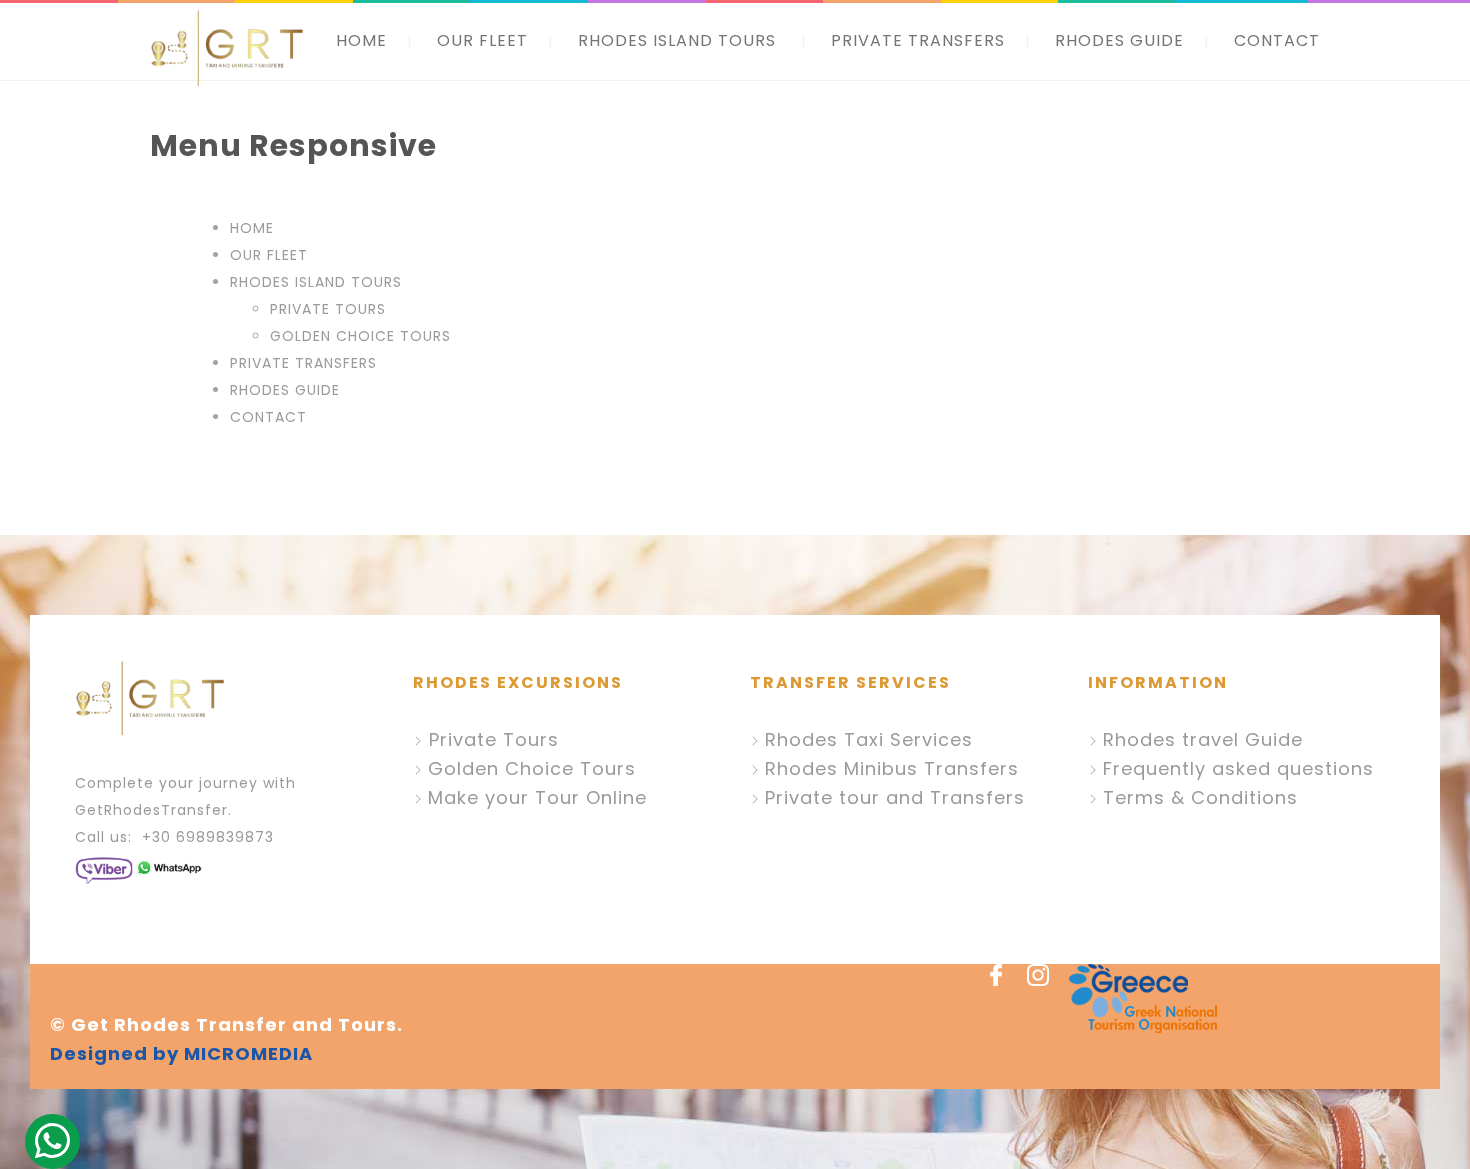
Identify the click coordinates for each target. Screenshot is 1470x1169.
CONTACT (1277, 40)
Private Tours (491, 739)
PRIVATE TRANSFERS (918, 40)
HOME (361, 40)
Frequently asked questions (1238, 768)
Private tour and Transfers (895, 797)
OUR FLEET (482, 40)
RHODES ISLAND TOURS (677, 40)
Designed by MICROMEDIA (181, 1053)
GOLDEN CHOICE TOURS (360, 336)
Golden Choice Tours (532, 768)
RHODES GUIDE (1119, 40)
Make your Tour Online (537, 797)
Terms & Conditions (1200, 797)
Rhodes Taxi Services (869, 739)
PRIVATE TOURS (328, 309)
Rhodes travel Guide (1203, 739)
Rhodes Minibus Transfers (892, 768)
